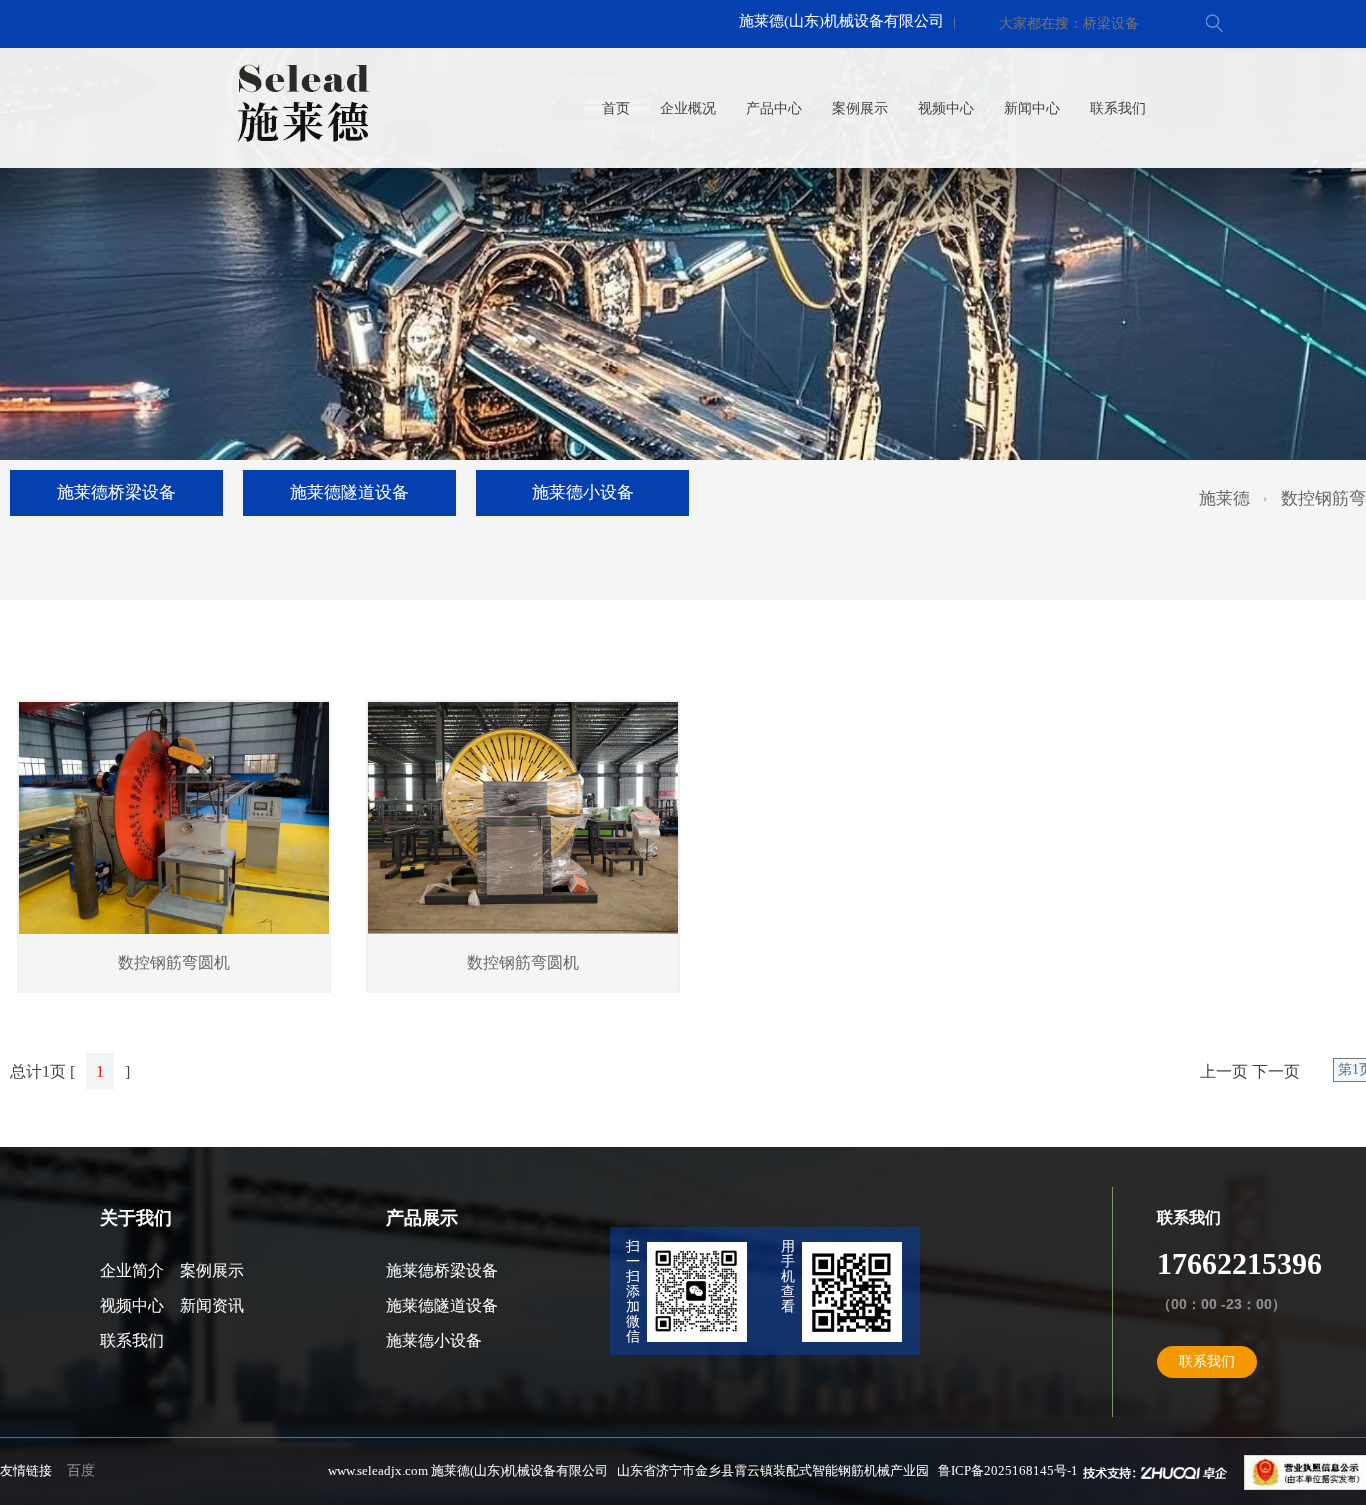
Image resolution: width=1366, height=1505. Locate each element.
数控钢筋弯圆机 (174, 962)
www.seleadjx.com (378, 1470)
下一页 (1276, 1071)
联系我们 (1118, 108)
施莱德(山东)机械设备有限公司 (841, 21)
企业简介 (132, 1270)
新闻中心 (1032, 108)
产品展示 (422, 1218)
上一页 (1224, 1071)
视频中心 (946, 108)
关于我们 (136, 1218)
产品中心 (774, 108)
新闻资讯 (212, 1305)
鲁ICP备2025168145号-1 (1008, 1470)
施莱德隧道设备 (349, 492)
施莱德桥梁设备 (116, 492)
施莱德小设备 (583, 492)
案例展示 (860, 108)
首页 (616, 108)
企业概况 (688, 108)
